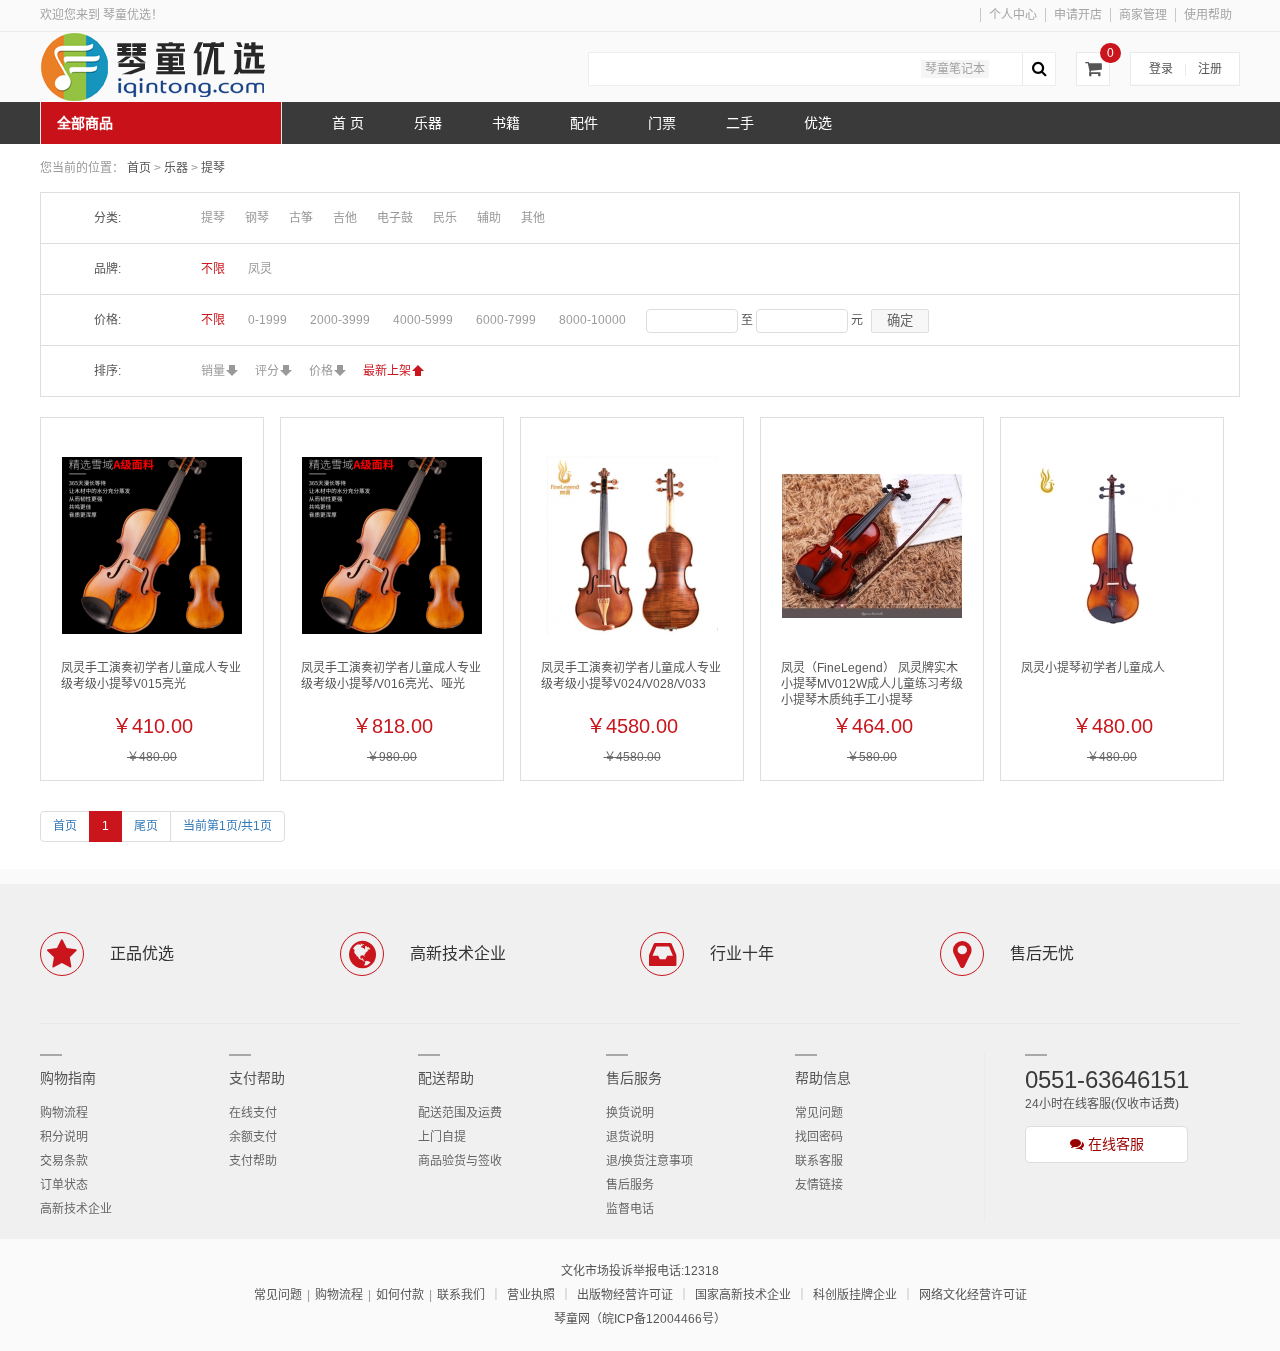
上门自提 (442, 1137)
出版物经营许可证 (625, 1295)
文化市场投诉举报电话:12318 (640, 1271)
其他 (533, 218)
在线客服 (1114, 1144)
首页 (139, 168)
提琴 (213, 168)
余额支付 (253, 1137)
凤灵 (260, 269)
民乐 (445, 218)
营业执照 (531, 1295)
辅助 (489, 218)
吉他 (345, 218)
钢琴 (257, 218)
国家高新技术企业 (743, 1295)
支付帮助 (257, 1078)
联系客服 (819, 1161)
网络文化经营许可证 (973, 1295)
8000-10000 (592, 320)
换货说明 (630, 1113)
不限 (213, 269)
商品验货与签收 (460, 1161)
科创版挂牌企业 (855, 1295)
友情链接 (819, 1185)
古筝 (301, 218)
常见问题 (819, 1113)
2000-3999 (340, 320)
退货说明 (630, 1137)
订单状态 (64, 1185)
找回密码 (819, 1137)
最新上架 (387, 371)
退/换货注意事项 (649, 1161)
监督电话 (630, 1209)
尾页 (146, 826)
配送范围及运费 (460, 1113)
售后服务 (634, 1078)
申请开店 (1078, 15)
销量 (213, 371)
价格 (321, 371)
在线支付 (253, 1113)
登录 (1161, 69)
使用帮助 (1208, 15)
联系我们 (461, 1295)
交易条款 (64, 1161)
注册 (1210, 69)
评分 (267, 371)
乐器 (177, 168)
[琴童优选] (190, 67)
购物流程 (64, 1113)
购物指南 (68, 1078)
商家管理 (1143, 15)
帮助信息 (823, 1078)
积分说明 (64, 1137)
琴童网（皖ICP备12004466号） (640, 1319)
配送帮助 (446, 1078)
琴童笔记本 (955, 69)
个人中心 (1013, 15)
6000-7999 (506, 320)
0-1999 (267, 320)
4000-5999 (423, 320)
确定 (900, 320)
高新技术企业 (76, 1209)
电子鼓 (395, 218)
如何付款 (400, 1295)
